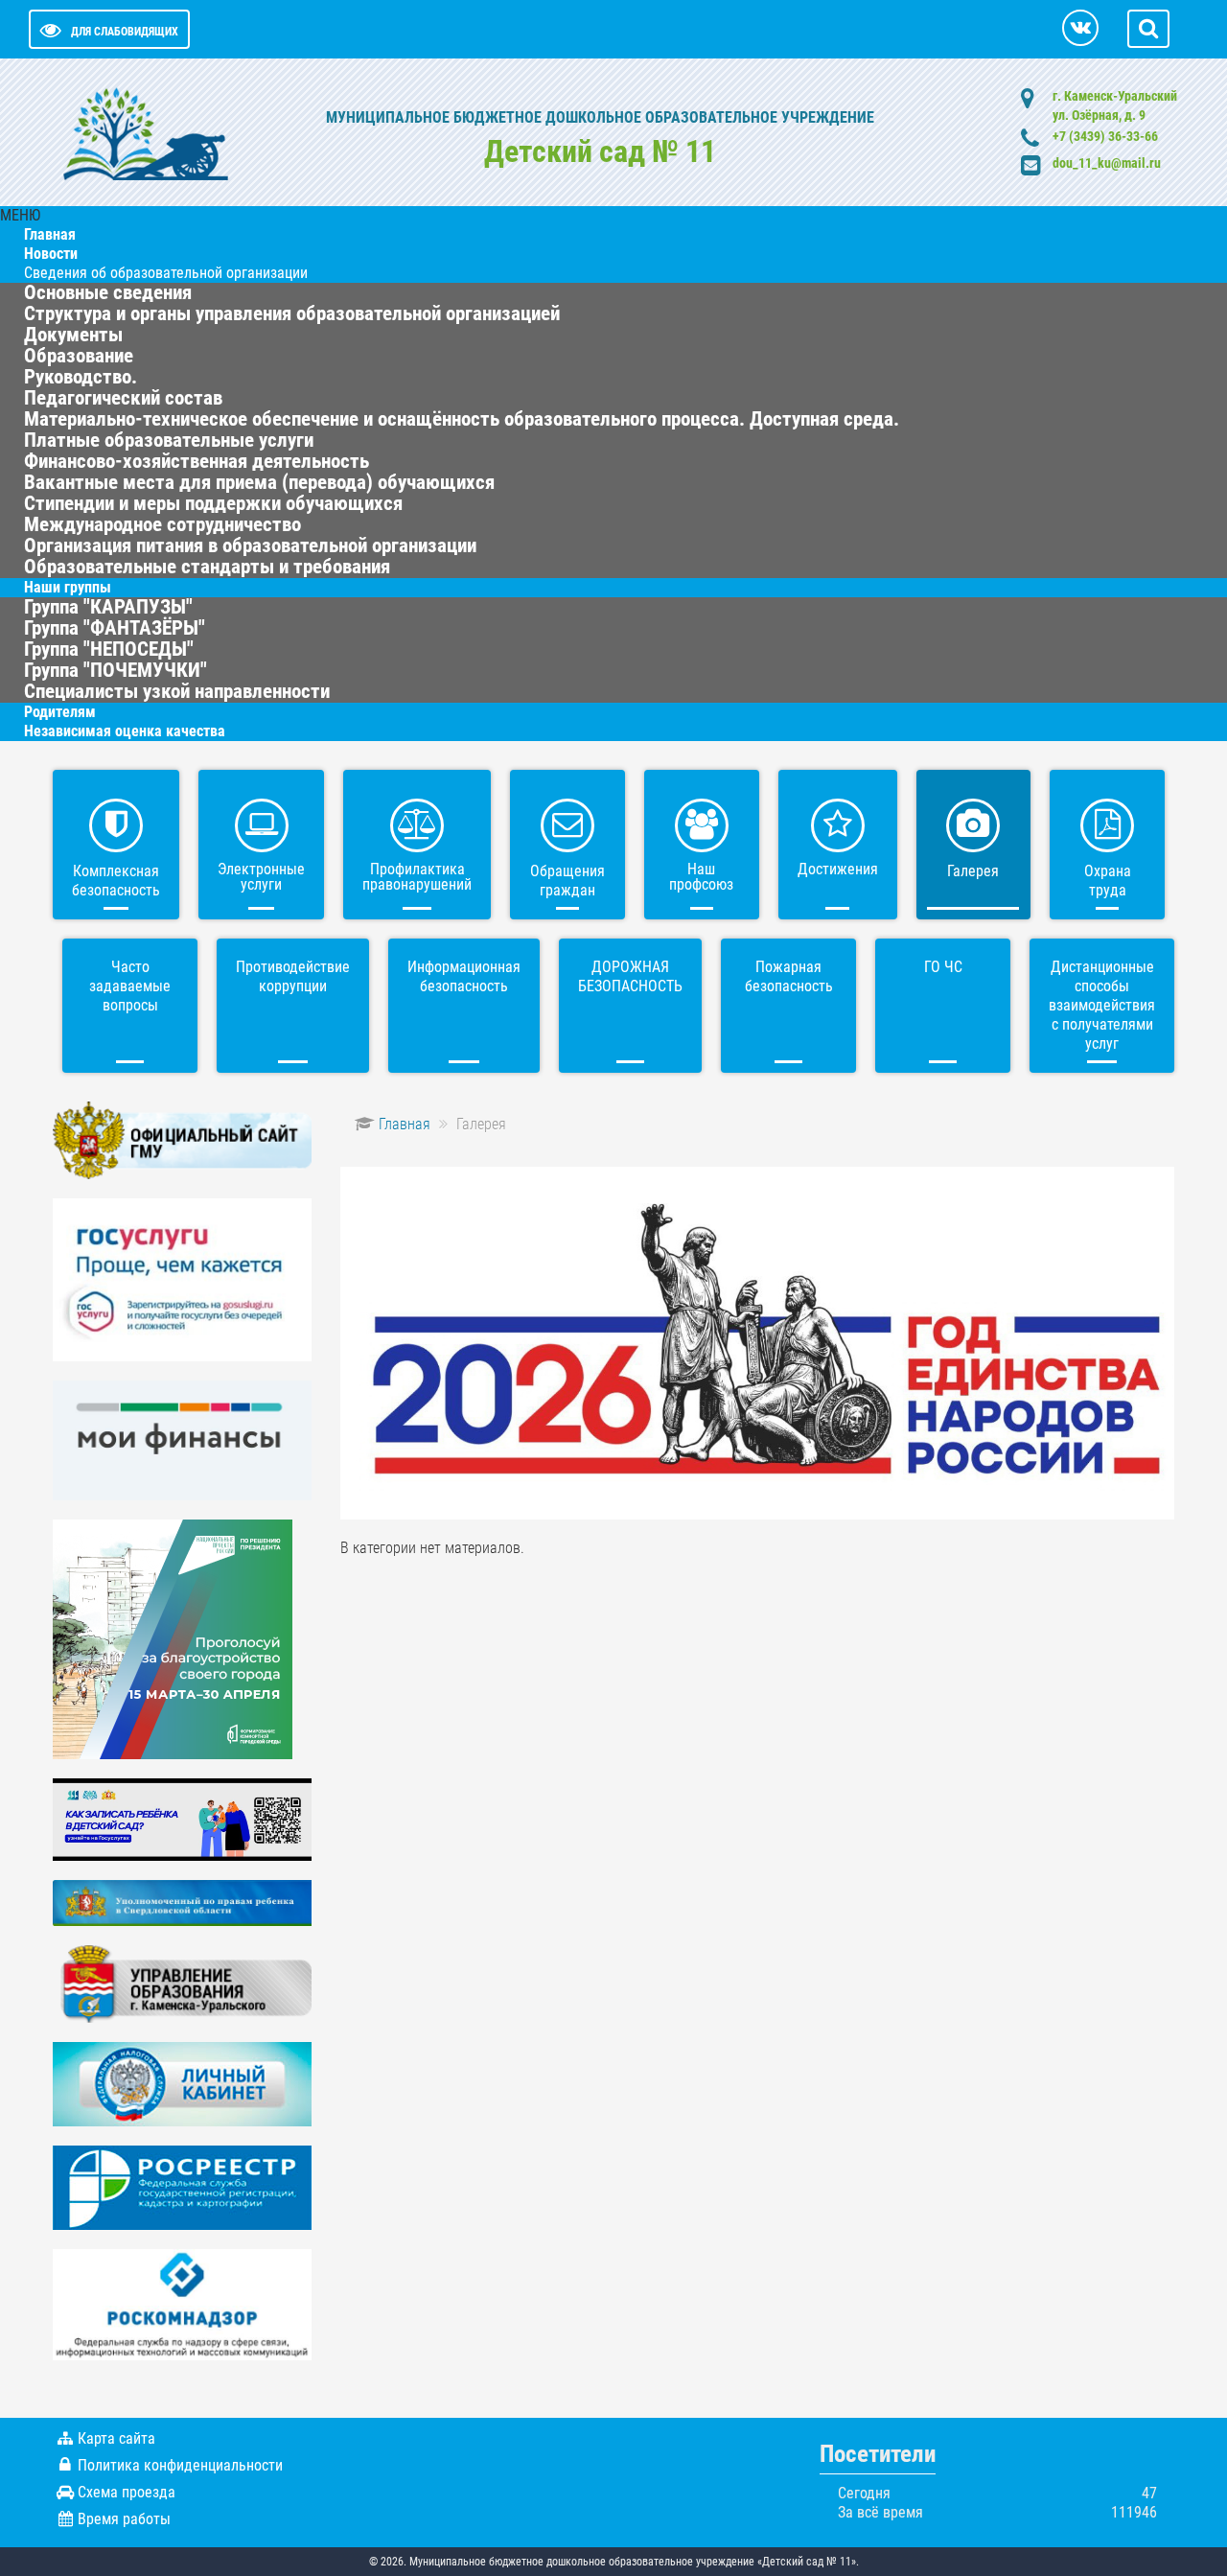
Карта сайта (116, 2438)
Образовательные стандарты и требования (207, 567)
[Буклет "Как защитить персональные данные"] (182, 2303)
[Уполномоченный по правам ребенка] (182, 1902)
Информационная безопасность (464, 976)
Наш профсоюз (701, 877)
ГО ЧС (943, 967)
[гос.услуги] (182, 1278)
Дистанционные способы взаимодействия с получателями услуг (1102, 1005)
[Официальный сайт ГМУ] (182, 1139)
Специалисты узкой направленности (177, 691)
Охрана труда (1108, 881)
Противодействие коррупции (293, 976)
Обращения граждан (567, 881)
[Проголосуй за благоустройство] (173, 1638)
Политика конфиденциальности (180, 2465)
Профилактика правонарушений (417, 877)
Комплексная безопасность (116, 881)
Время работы (124, 2519)
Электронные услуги (261, 877)
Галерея (973, 871)
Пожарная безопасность (789, 976)
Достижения (838, 869)
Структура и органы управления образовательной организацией (292, 313)
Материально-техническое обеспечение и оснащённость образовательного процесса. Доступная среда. (462, 419)
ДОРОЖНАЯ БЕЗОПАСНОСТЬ (630, 976)
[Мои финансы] (182, 1439)
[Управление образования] (182, 1983)
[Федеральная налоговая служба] (182, 2083)
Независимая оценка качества (125, 731)
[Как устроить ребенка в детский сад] (182, 1818)
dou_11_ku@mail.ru (1107, 163)
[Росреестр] (182, 2186)
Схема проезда (127, 2492)
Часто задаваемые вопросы (130, 986)
